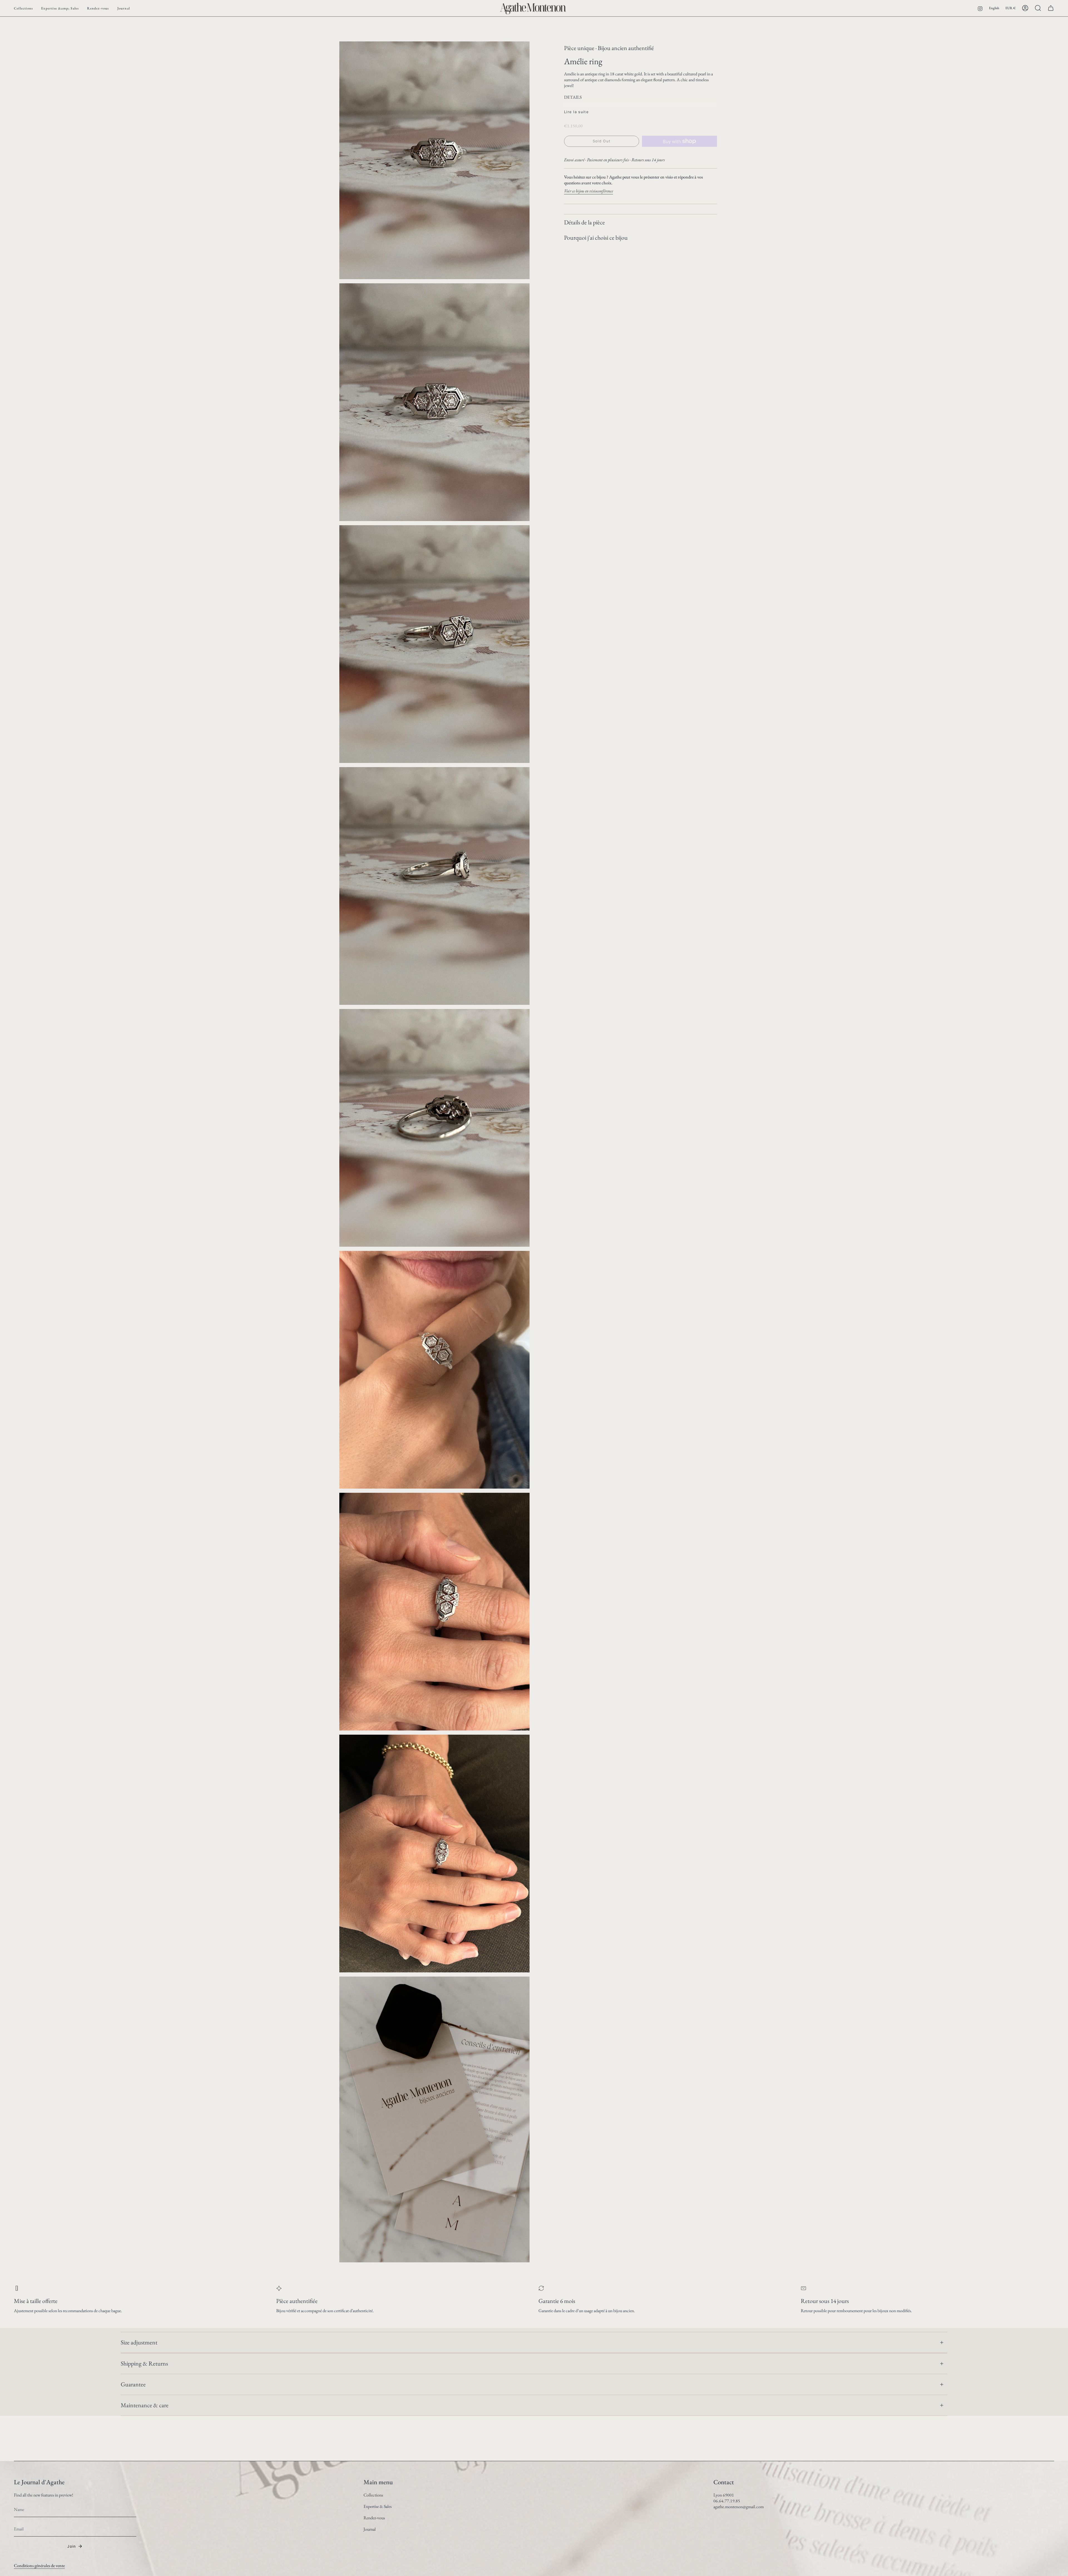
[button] (23, 8)
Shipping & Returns (144, 2363)
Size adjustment (139, 2342)
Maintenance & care (145, 2405)
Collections (373, 2495)
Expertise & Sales (378, 2506)
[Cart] (1051, 8)
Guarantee (133, 2384)
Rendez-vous (374, 2518)
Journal (370, 2529)
